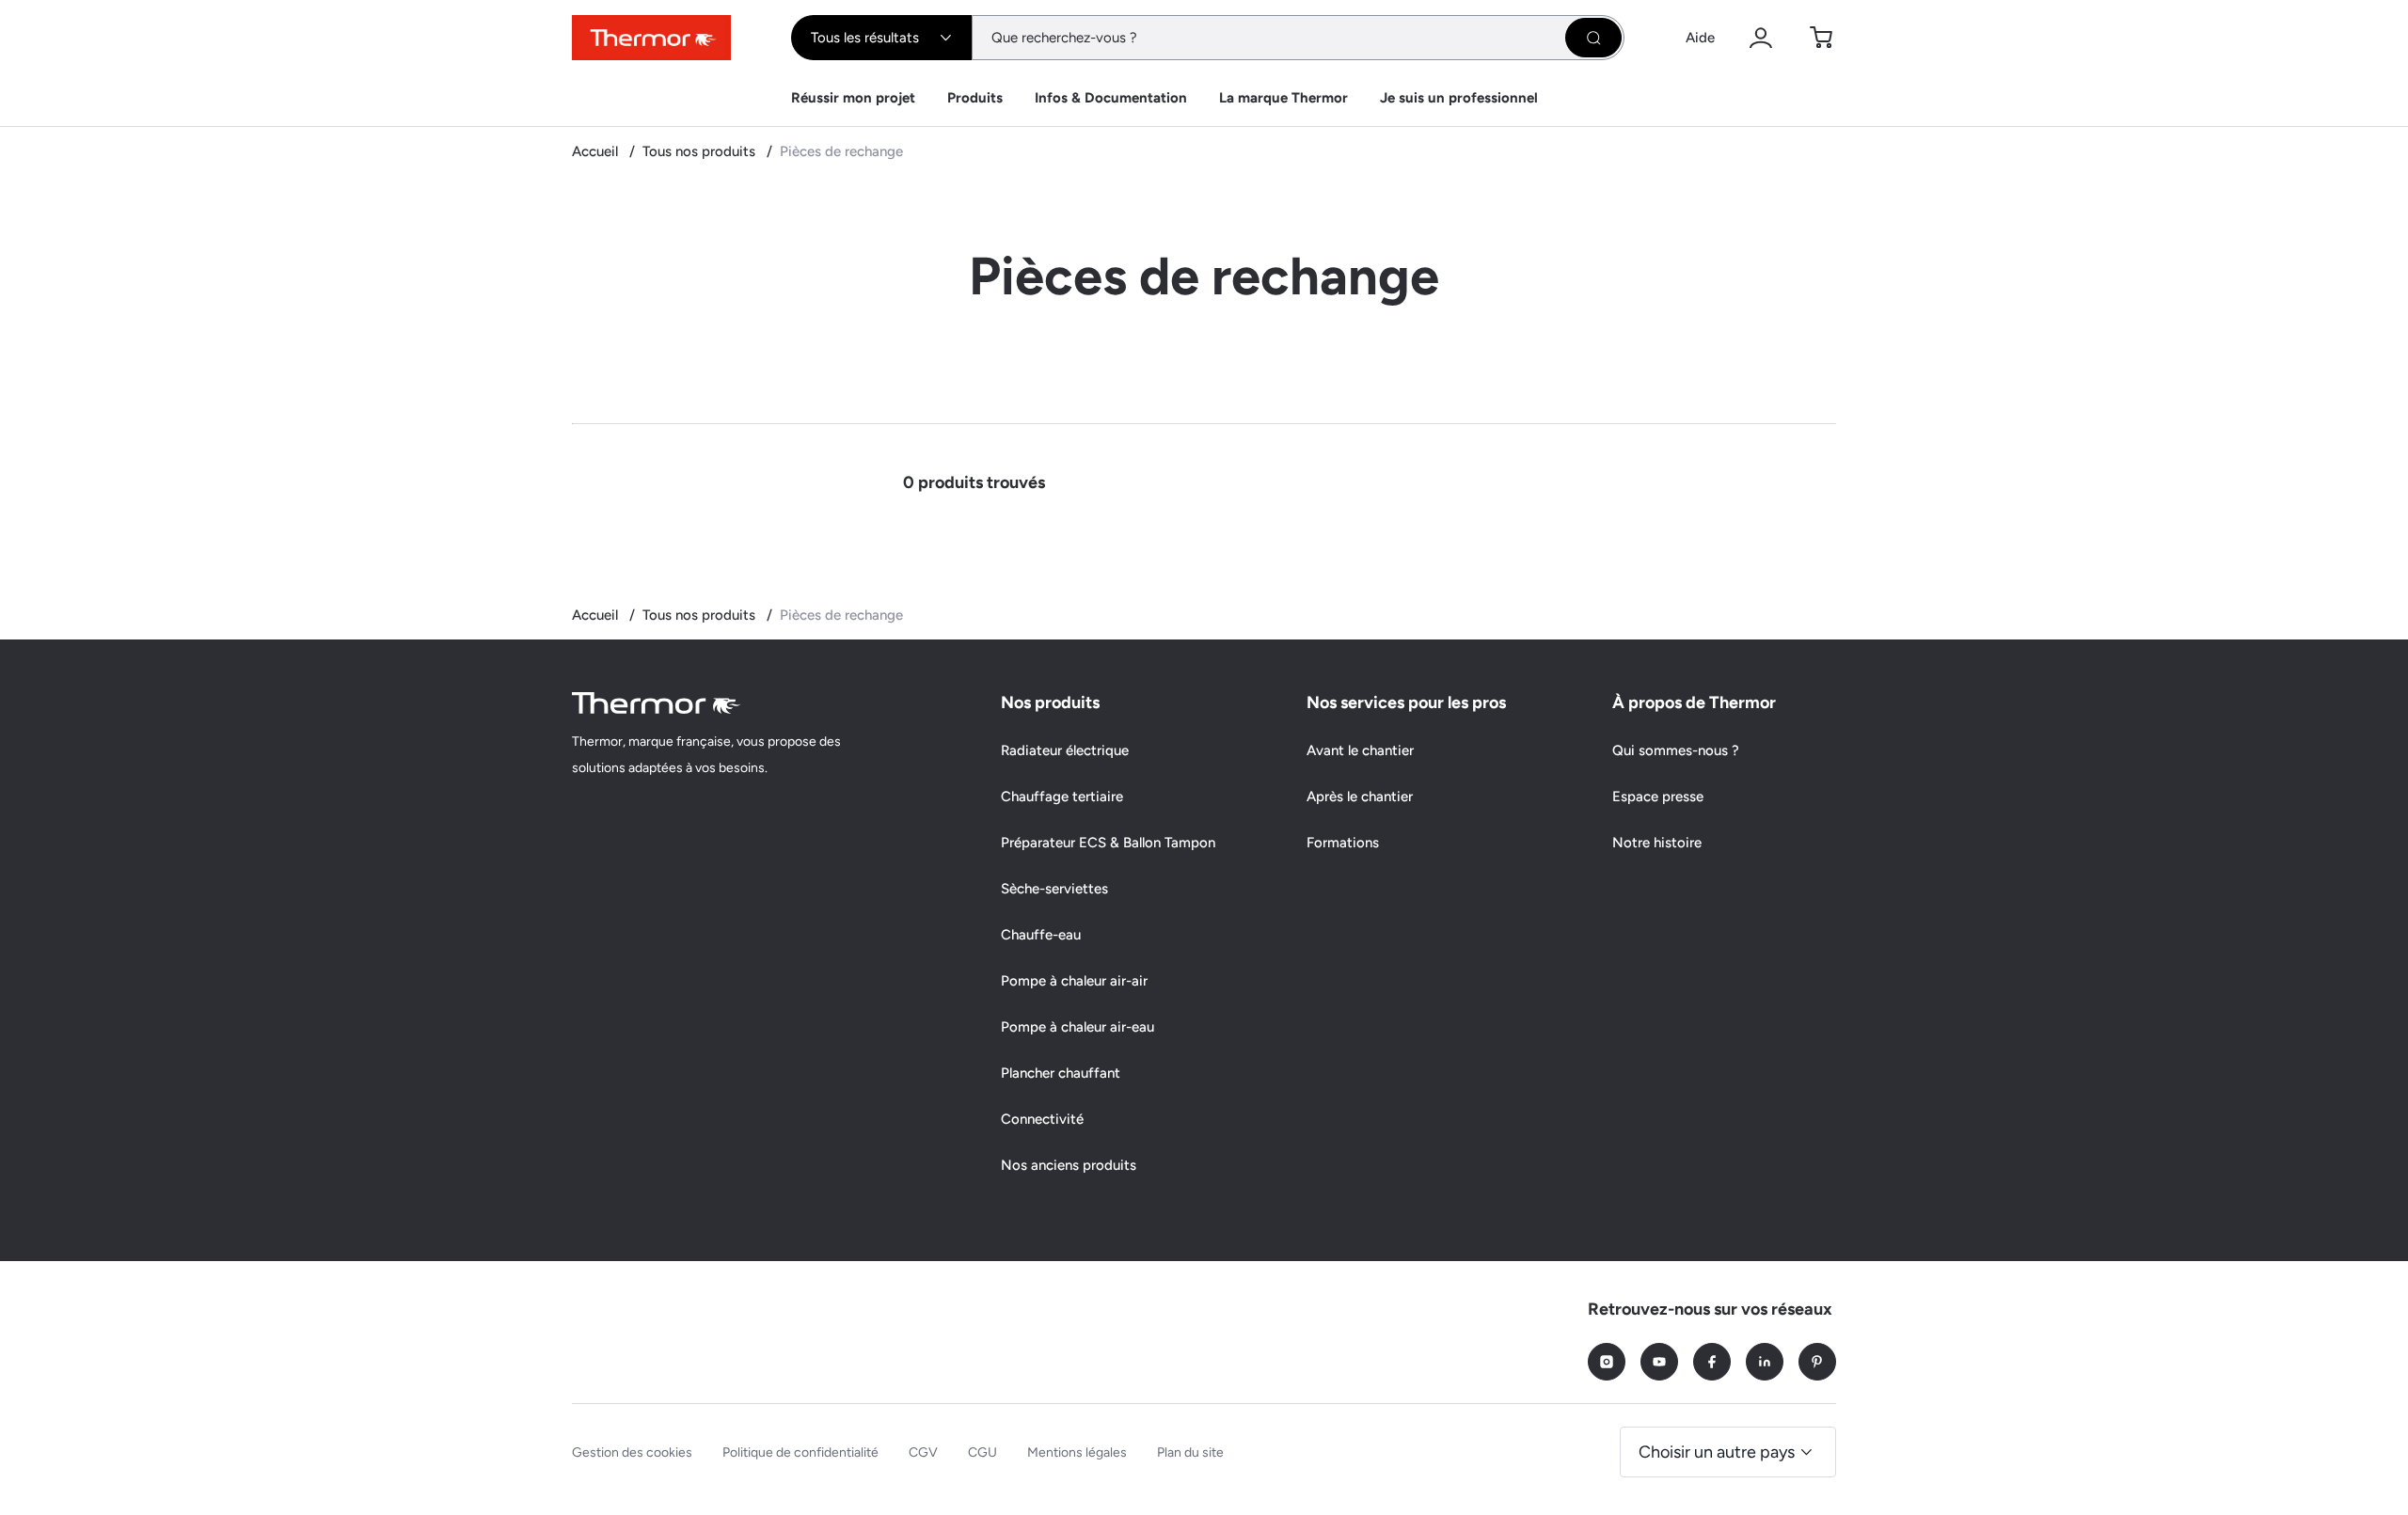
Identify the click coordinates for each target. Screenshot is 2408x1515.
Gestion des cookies (632, 1452)
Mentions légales (1077, 1452)
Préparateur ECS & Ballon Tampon (1108, 843)
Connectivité (1042, 1119)
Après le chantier (1360, 797)
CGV (923, 1452)
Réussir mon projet (853, 98)
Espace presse (1658, 797)
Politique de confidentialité (800, 1452)
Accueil (597, 151)
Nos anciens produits (1069, 1165)
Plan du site (1190, 1452)
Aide (1700, 38)
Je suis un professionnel (1459, 98)
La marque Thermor (1283, 98)
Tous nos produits (701, 151)
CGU (982, 1452)
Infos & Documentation (1111, 98)
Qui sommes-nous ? (1676, 750)
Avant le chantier (1360, 750)
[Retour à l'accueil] (657, 703)
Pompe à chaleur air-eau (1077, 1027)
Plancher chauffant (1061, 1073)
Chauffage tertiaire (1062, 797)
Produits (975, 98)
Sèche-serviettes (1054, 889)
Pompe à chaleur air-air (1074, 981)
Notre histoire (1657, 843)
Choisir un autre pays (1717, 1452)
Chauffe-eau (1041, 935)
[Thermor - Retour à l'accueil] (651, 38)
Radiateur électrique (1065, 750)
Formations (1343, 843)
